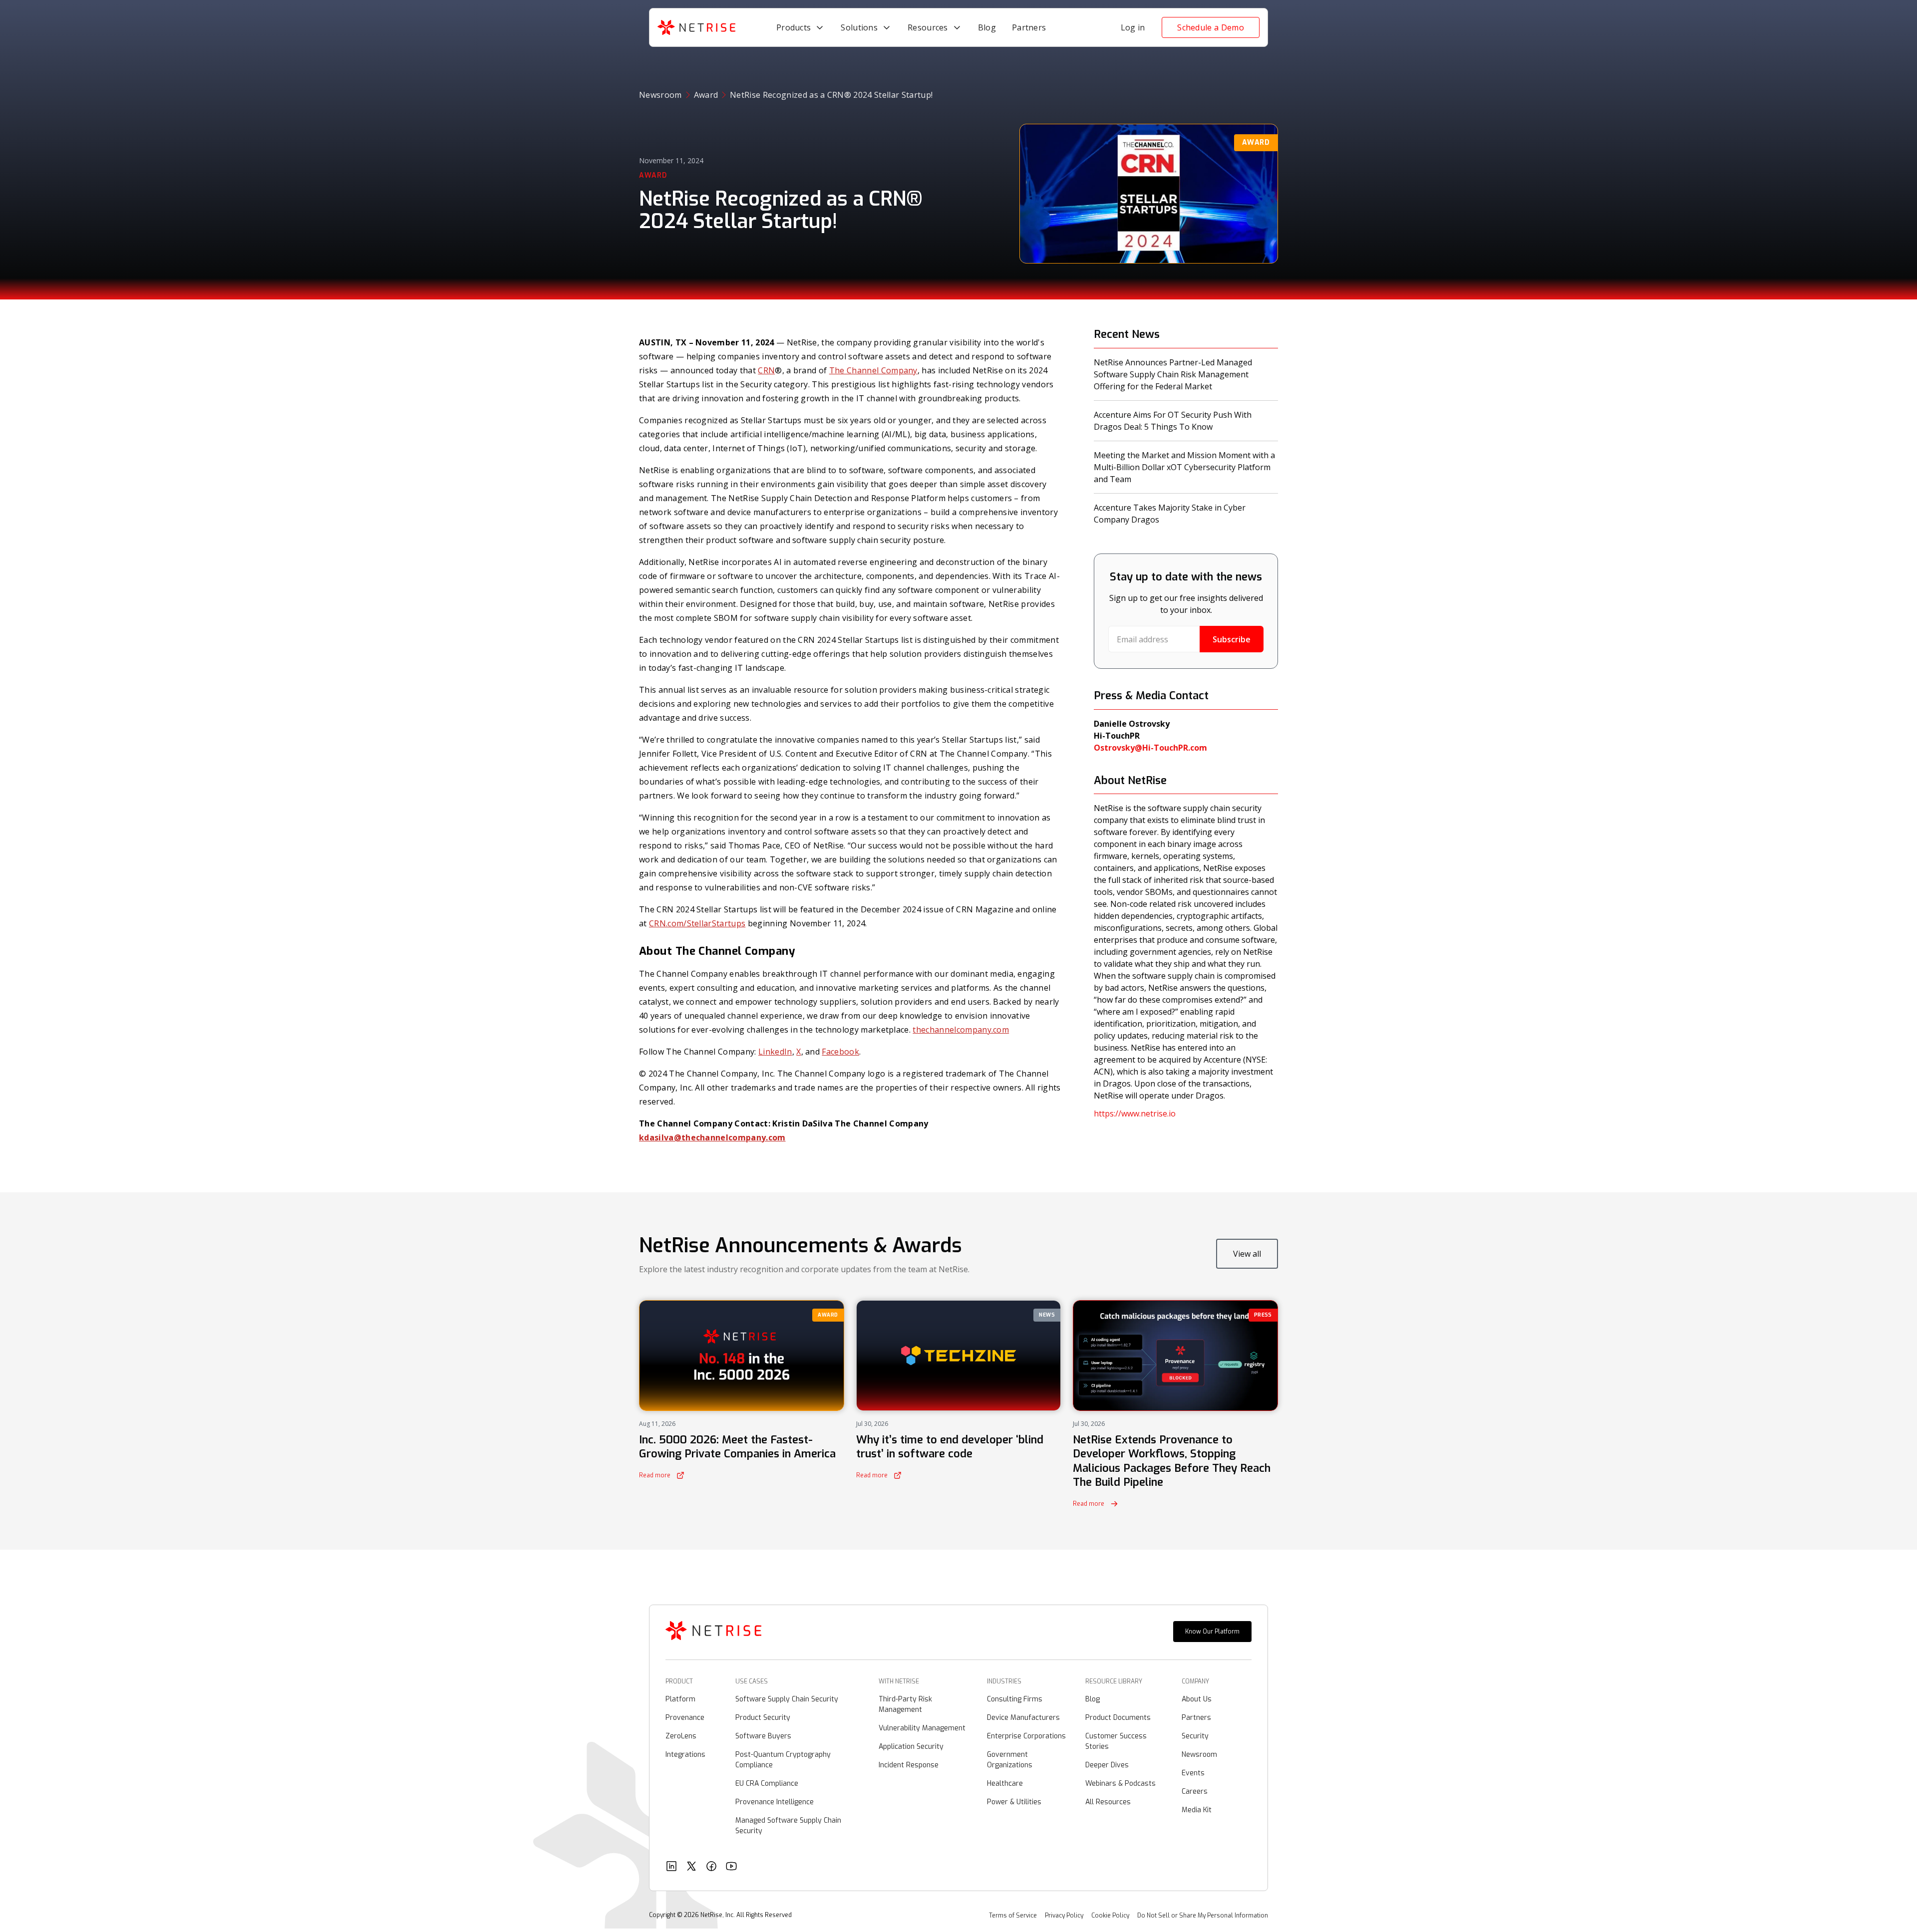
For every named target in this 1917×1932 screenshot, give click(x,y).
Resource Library (1114, 1681)
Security (1195, 1736)
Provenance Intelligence (775, 1802)
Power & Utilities (1014, 1802)
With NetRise (899, 1681)
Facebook (840, 1052)
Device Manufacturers (1023, 1718)
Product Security (763, 1718)
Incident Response (909, 1765)
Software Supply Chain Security (787, 1699)
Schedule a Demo (1211, 27)
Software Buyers (763, 1736)
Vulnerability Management (922, 1728)
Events (1193, 1773)
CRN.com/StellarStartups (697, 923)
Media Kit (1197, 1810)
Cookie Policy (1110, 1916)
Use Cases (752, 1681)
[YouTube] (731, 1867)
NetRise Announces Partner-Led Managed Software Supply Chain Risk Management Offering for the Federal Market (1173, 374)
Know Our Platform (1212, 1632)
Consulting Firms (1015, 1699)
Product (679, 1681)
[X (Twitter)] (691, 1867)
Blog (1093, 1699)
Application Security (911, 1747)
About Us (1197, 1699)
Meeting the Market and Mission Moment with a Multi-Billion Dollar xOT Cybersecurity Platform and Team (1184, 467)
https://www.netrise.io (1135, 1113)
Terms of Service (1013, 1916)
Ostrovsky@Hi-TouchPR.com (1150, 748)
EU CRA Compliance (767, 1784)
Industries (1004, 1681)
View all (1247, 1254)
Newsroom (660, 95)
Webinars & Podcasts (1120, 1784)
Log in (1133, 27)
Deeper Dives (1107, 1765)
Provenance (685, 1718)
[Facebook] (711, 1867)
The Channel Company (873, 370)
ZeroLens (681, 1736)
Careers (1195, 1792)
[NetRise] (713, 1632)
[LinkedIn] (671, 1867)
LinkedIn (775, 1052)
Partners (1196, 1718)
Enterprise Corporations (1026, 1736)
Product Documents (1118, 1718)
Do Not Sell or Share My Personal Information (1203, 1916)
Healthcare (1005, 1784)
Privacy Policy (1064, 1916)
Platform (680, 1699)
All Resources (1108, 1802)
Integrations (685, 1755)
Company (1195, 1681)
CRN (766, 370)
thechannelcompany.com (961, 1030)
